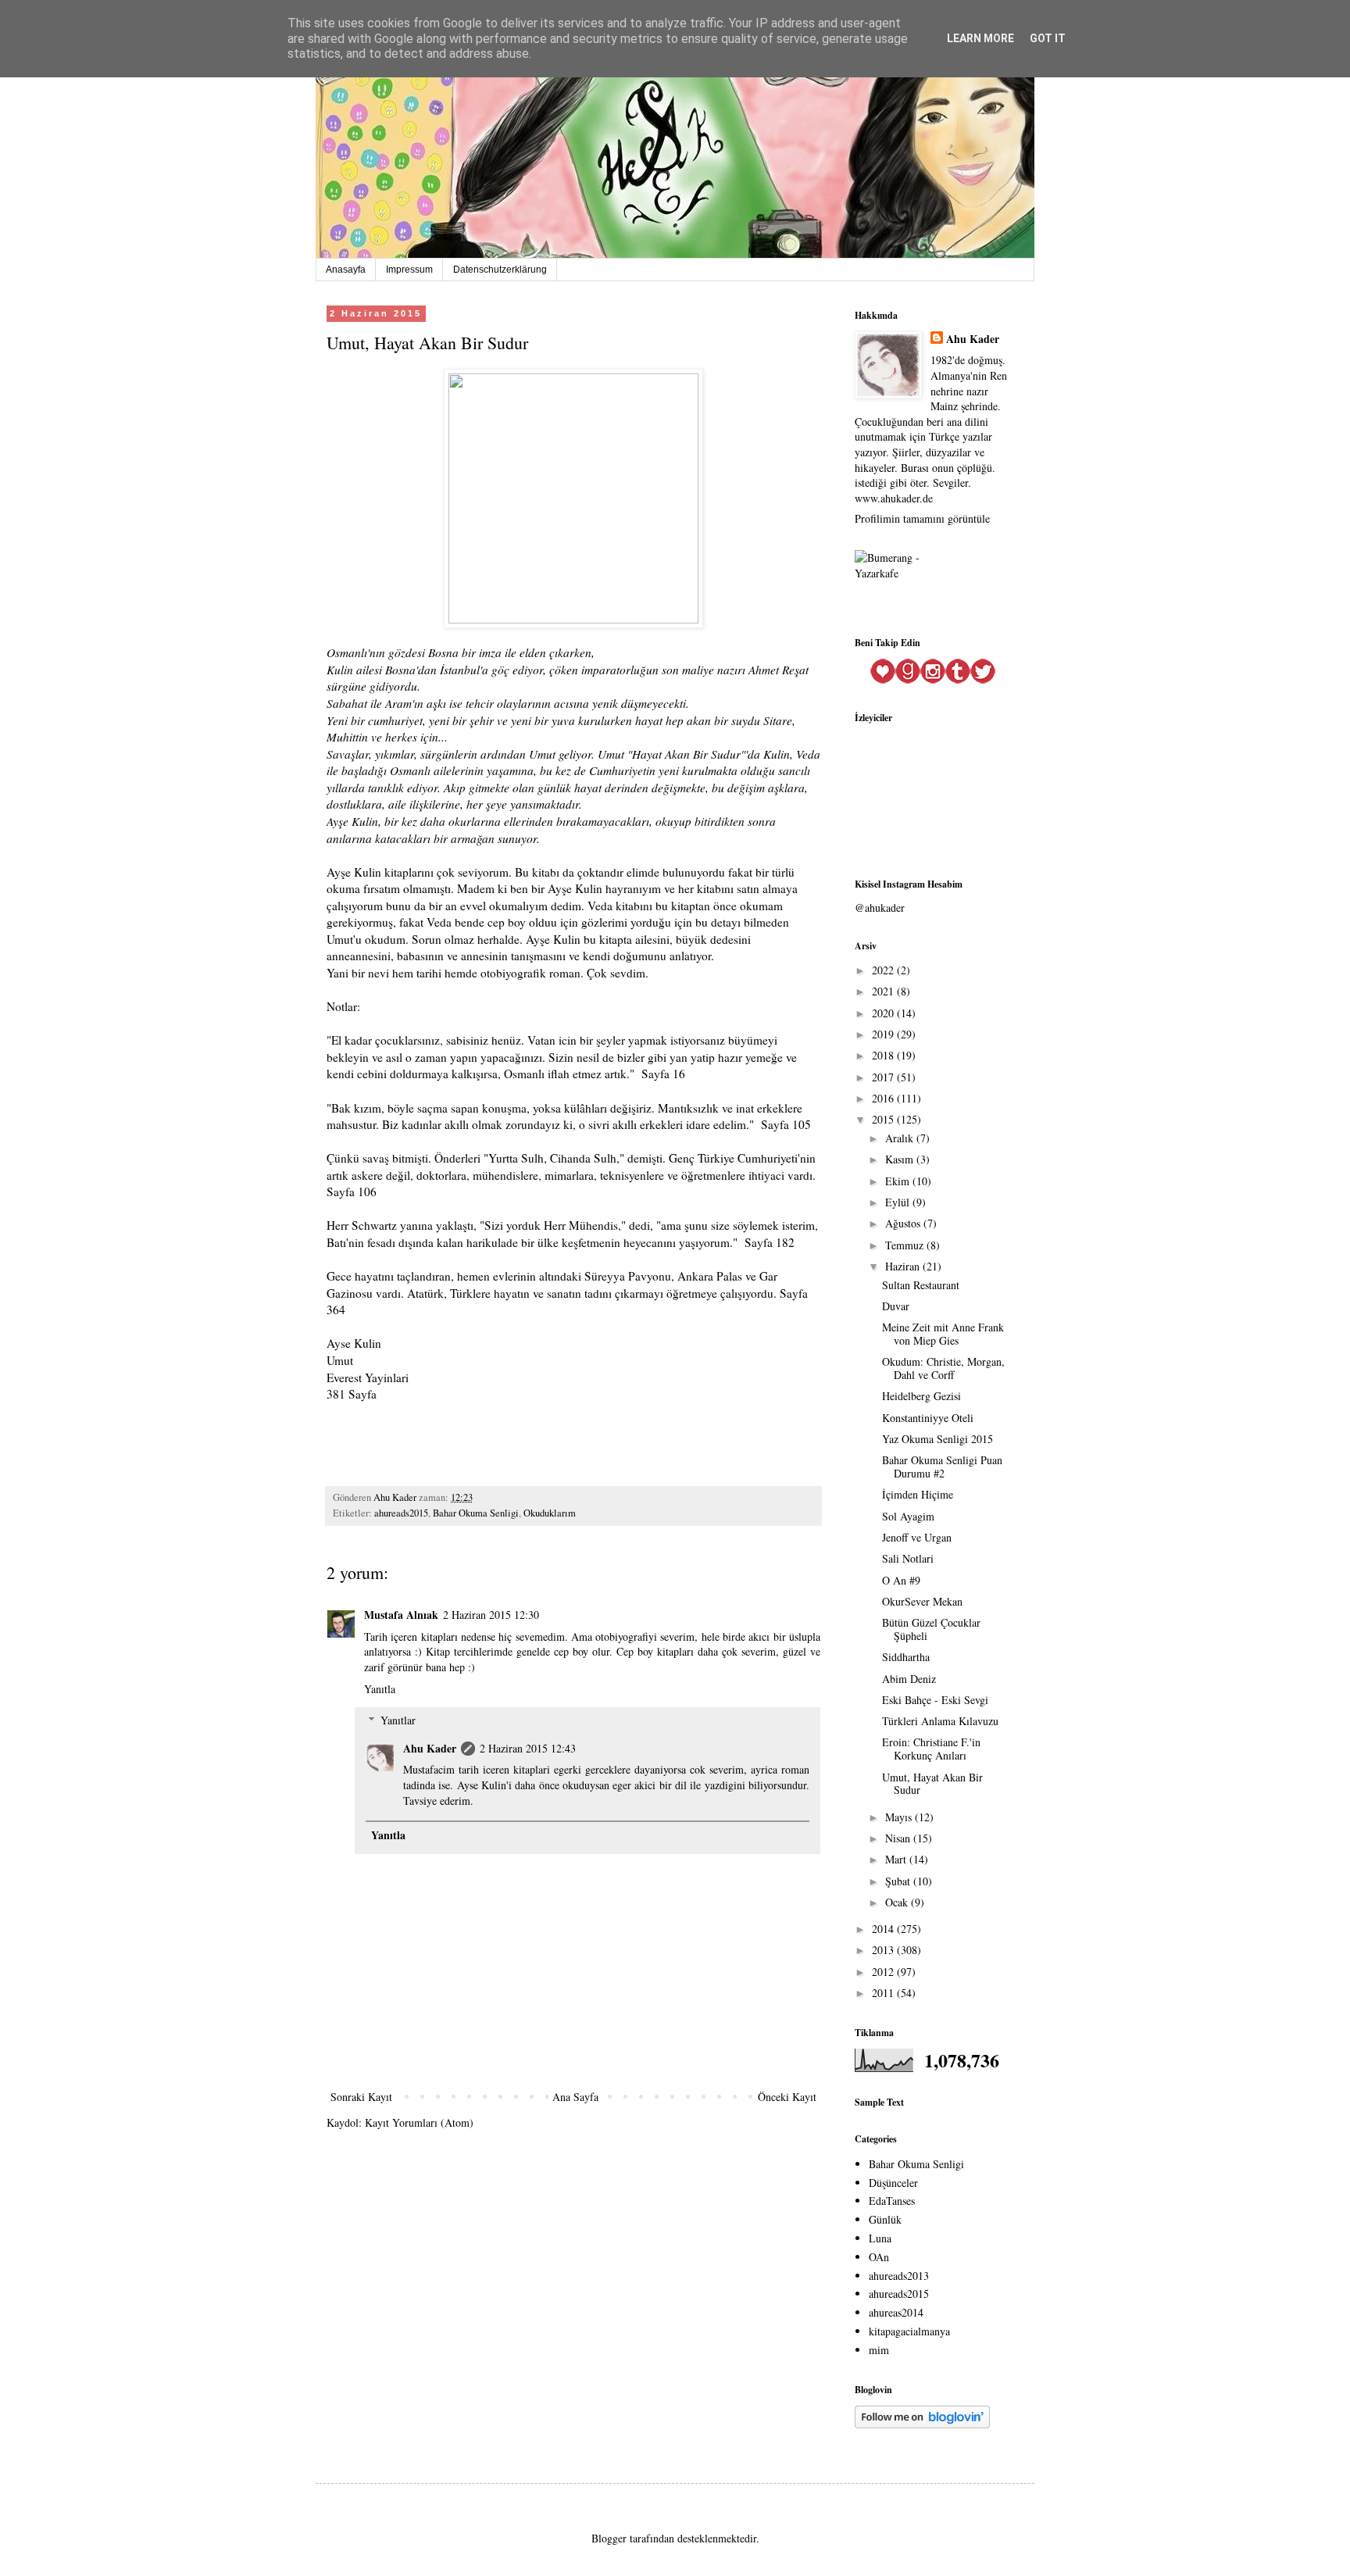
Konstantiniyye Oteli (928, 1418)
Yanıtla (380, 1689)
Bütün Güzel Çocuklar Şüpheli (931, 1629)
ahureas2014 (896, 2312)
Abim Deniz (909, 1679)
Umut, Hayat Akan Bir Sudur (932, 1784)
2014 (884, 1929)
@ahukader (880, 907)
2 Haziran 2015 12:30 (491, 1615)
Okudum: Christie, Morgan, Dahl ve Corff (943, 1368)
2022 (884, 970)
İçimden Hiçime (918, 1494)
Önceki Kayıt (787, 2097)
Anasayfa (346, 270)
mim (879, 2350)
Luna (880, 2238)
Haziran (904, 1266)
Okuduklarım (550, 1513)
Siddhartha (906, 1657)
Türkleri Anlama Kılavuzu (940, 1721)
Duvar (896, 1306)
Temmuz (906, 1245)
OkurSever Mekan (922, 1601)
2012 (884, 1972)
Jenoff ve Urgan (917, 1537)
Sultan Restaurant (921, 1285)
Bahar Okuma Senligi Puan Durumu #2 (942, 1467)
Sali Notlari (908, 1558)
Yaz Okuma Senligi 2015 (937, 1439)
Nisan (899, 1838)
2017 (884, 1077)
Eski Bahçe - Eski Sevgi (935, 1700)
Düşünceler (893, 2183)
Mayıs (900, 1817)
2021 (884, 991)
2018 (884, 1055)
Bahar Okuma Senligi (476, 1513)
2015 (884, 1119)
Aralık (901, 1138)
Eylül (899, 1202)
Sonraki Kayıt (361, 2097)
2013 (884, 1950)
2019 (884, 1034)
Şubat (899, 1881)
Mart (897, 1859)
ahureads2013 (899, 2276)
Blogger (609, 2538)
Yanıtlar (398, 1720)
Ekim (899, 1181)
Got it (1048, 38)
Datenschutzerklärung (500, 270)
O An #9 (901, 1580)
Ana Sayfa (575, 2097)
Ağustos (904, 1223)
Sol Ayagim (908, 1516)
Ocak (898, 1902)
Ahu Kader (430, 1748)
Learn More (980, 38)
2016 (884, 1098)
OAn (879, 2257)
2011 (884, 1993)
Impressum (409, 270)
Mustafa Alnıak (401, 1615)
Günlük (885, 2219)
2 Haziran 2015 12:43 (528, 1748)
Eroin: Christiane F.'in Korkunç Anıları (931, 1749)
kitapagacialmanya (909, 2331)
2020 (884, 1013)
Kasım (901, 1159)
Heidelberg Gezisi (921, 1396)
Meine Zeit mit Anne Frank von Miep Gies (943, 1334)
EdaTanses (892, 2201)
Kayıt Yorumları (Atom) (419, 2122)
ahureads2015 (401, 1513)
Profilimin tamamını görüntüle (922, 518)
